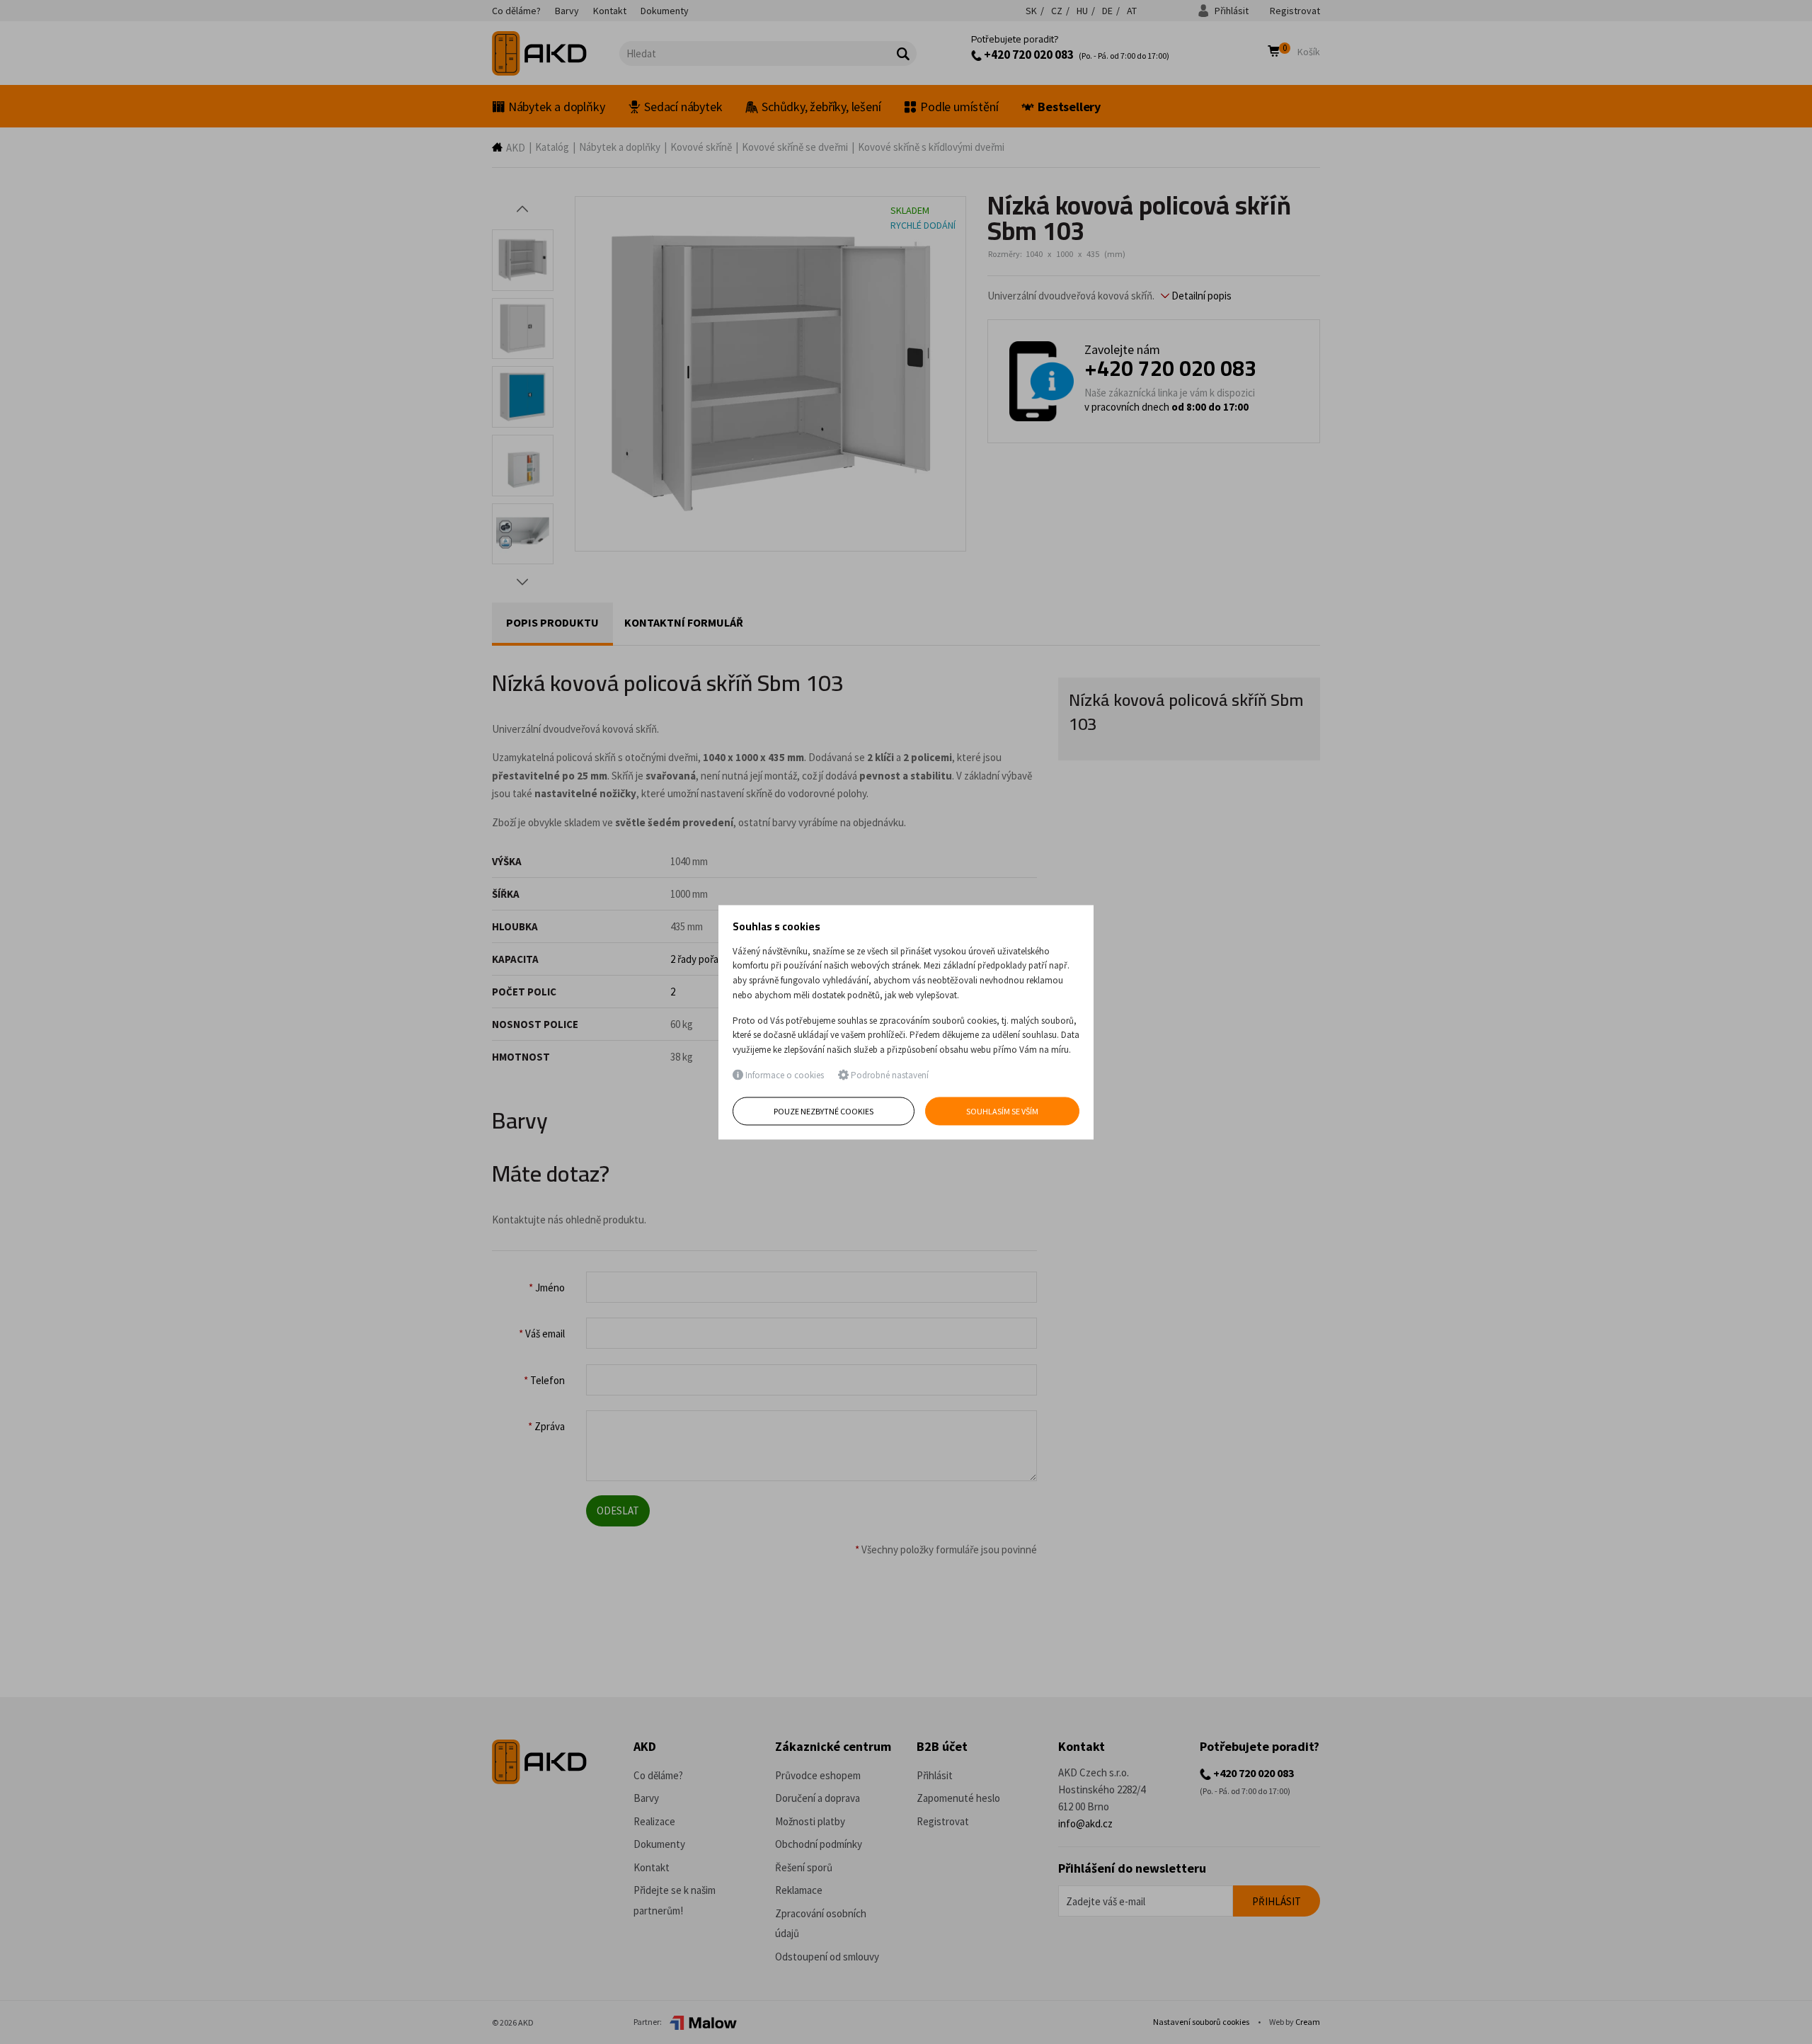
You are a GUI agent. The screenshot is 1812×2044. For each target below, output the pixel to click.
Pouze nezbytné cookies (824, 1111)
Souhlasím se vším (1002, 1111)
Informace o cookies (784, 1076)
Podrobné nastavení (889, 1076)
